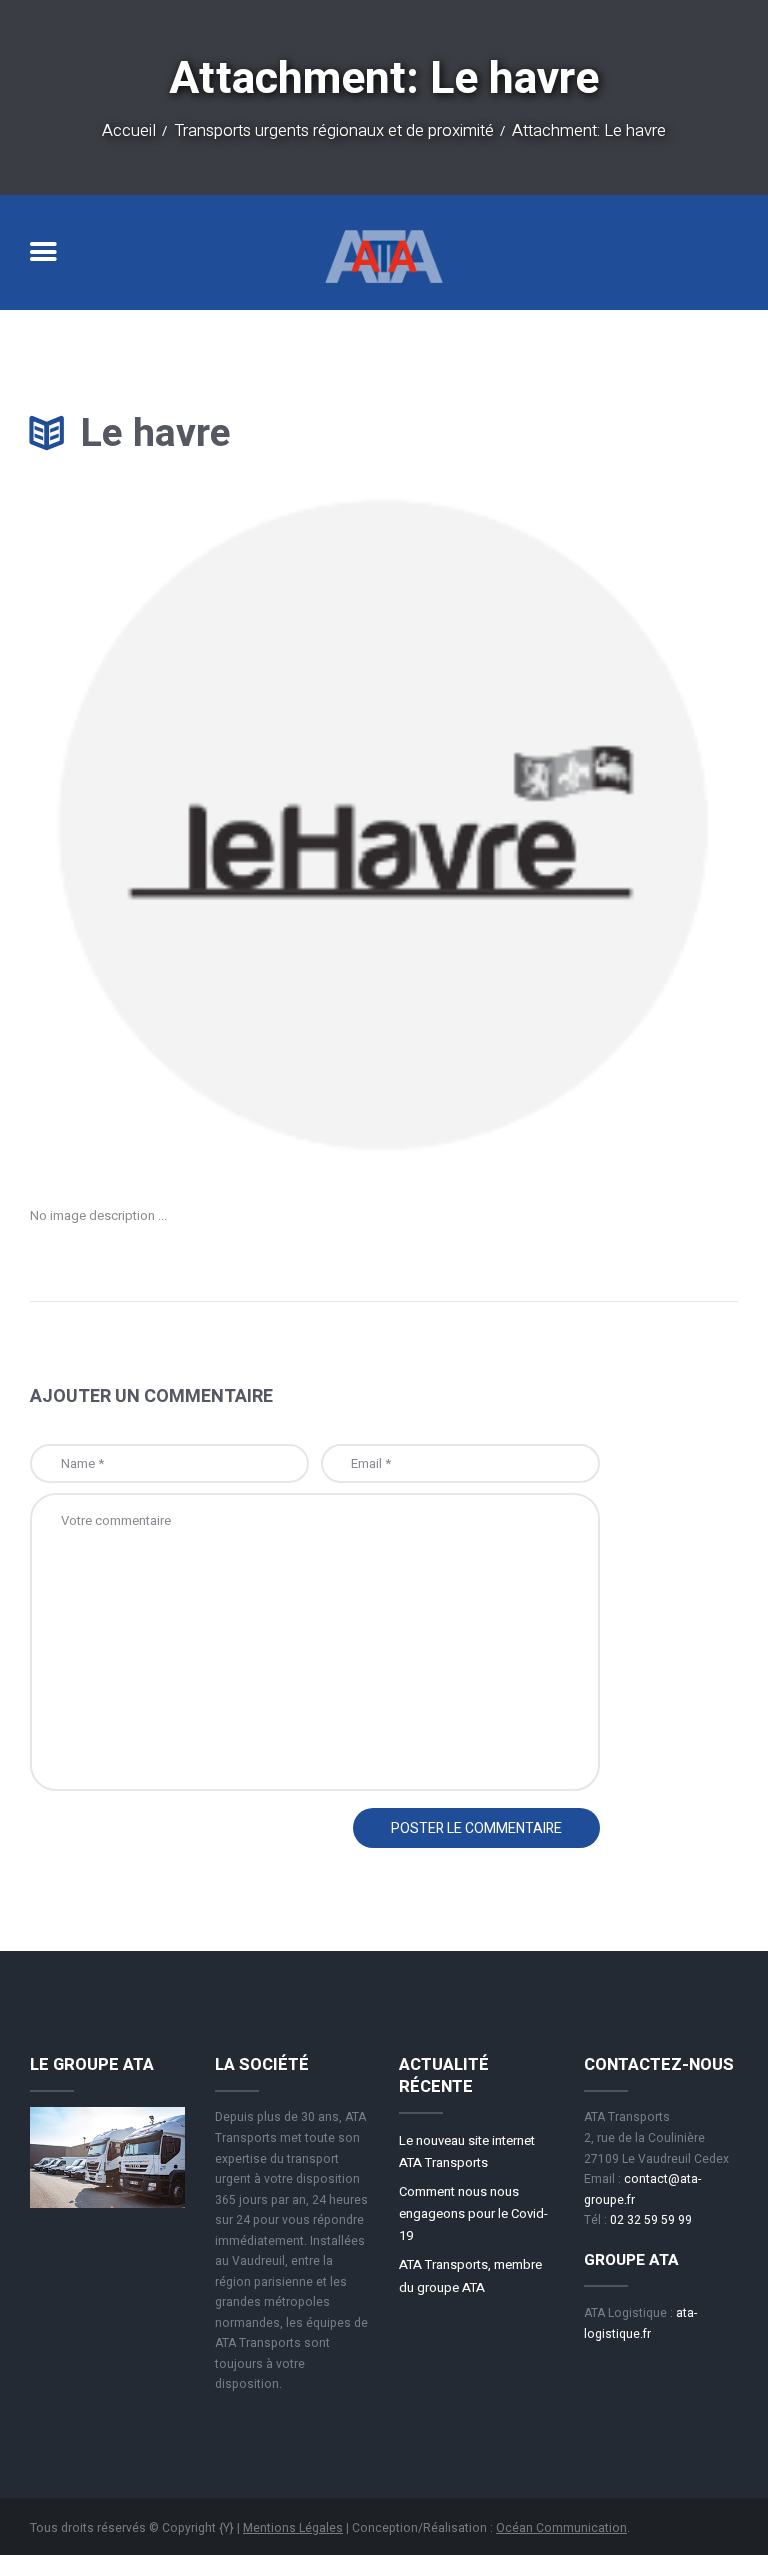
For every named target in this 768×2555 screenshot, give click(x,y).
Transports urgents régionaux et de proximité (334, 132)
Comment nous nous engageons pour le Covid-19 (473, 2214)
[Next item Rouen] (561, 826)
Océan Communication (561, 2528)
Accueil (129, 132)
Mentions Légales (293, 2528)
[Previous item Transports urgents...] (207, 826)
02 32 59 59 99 (651, 2220)
